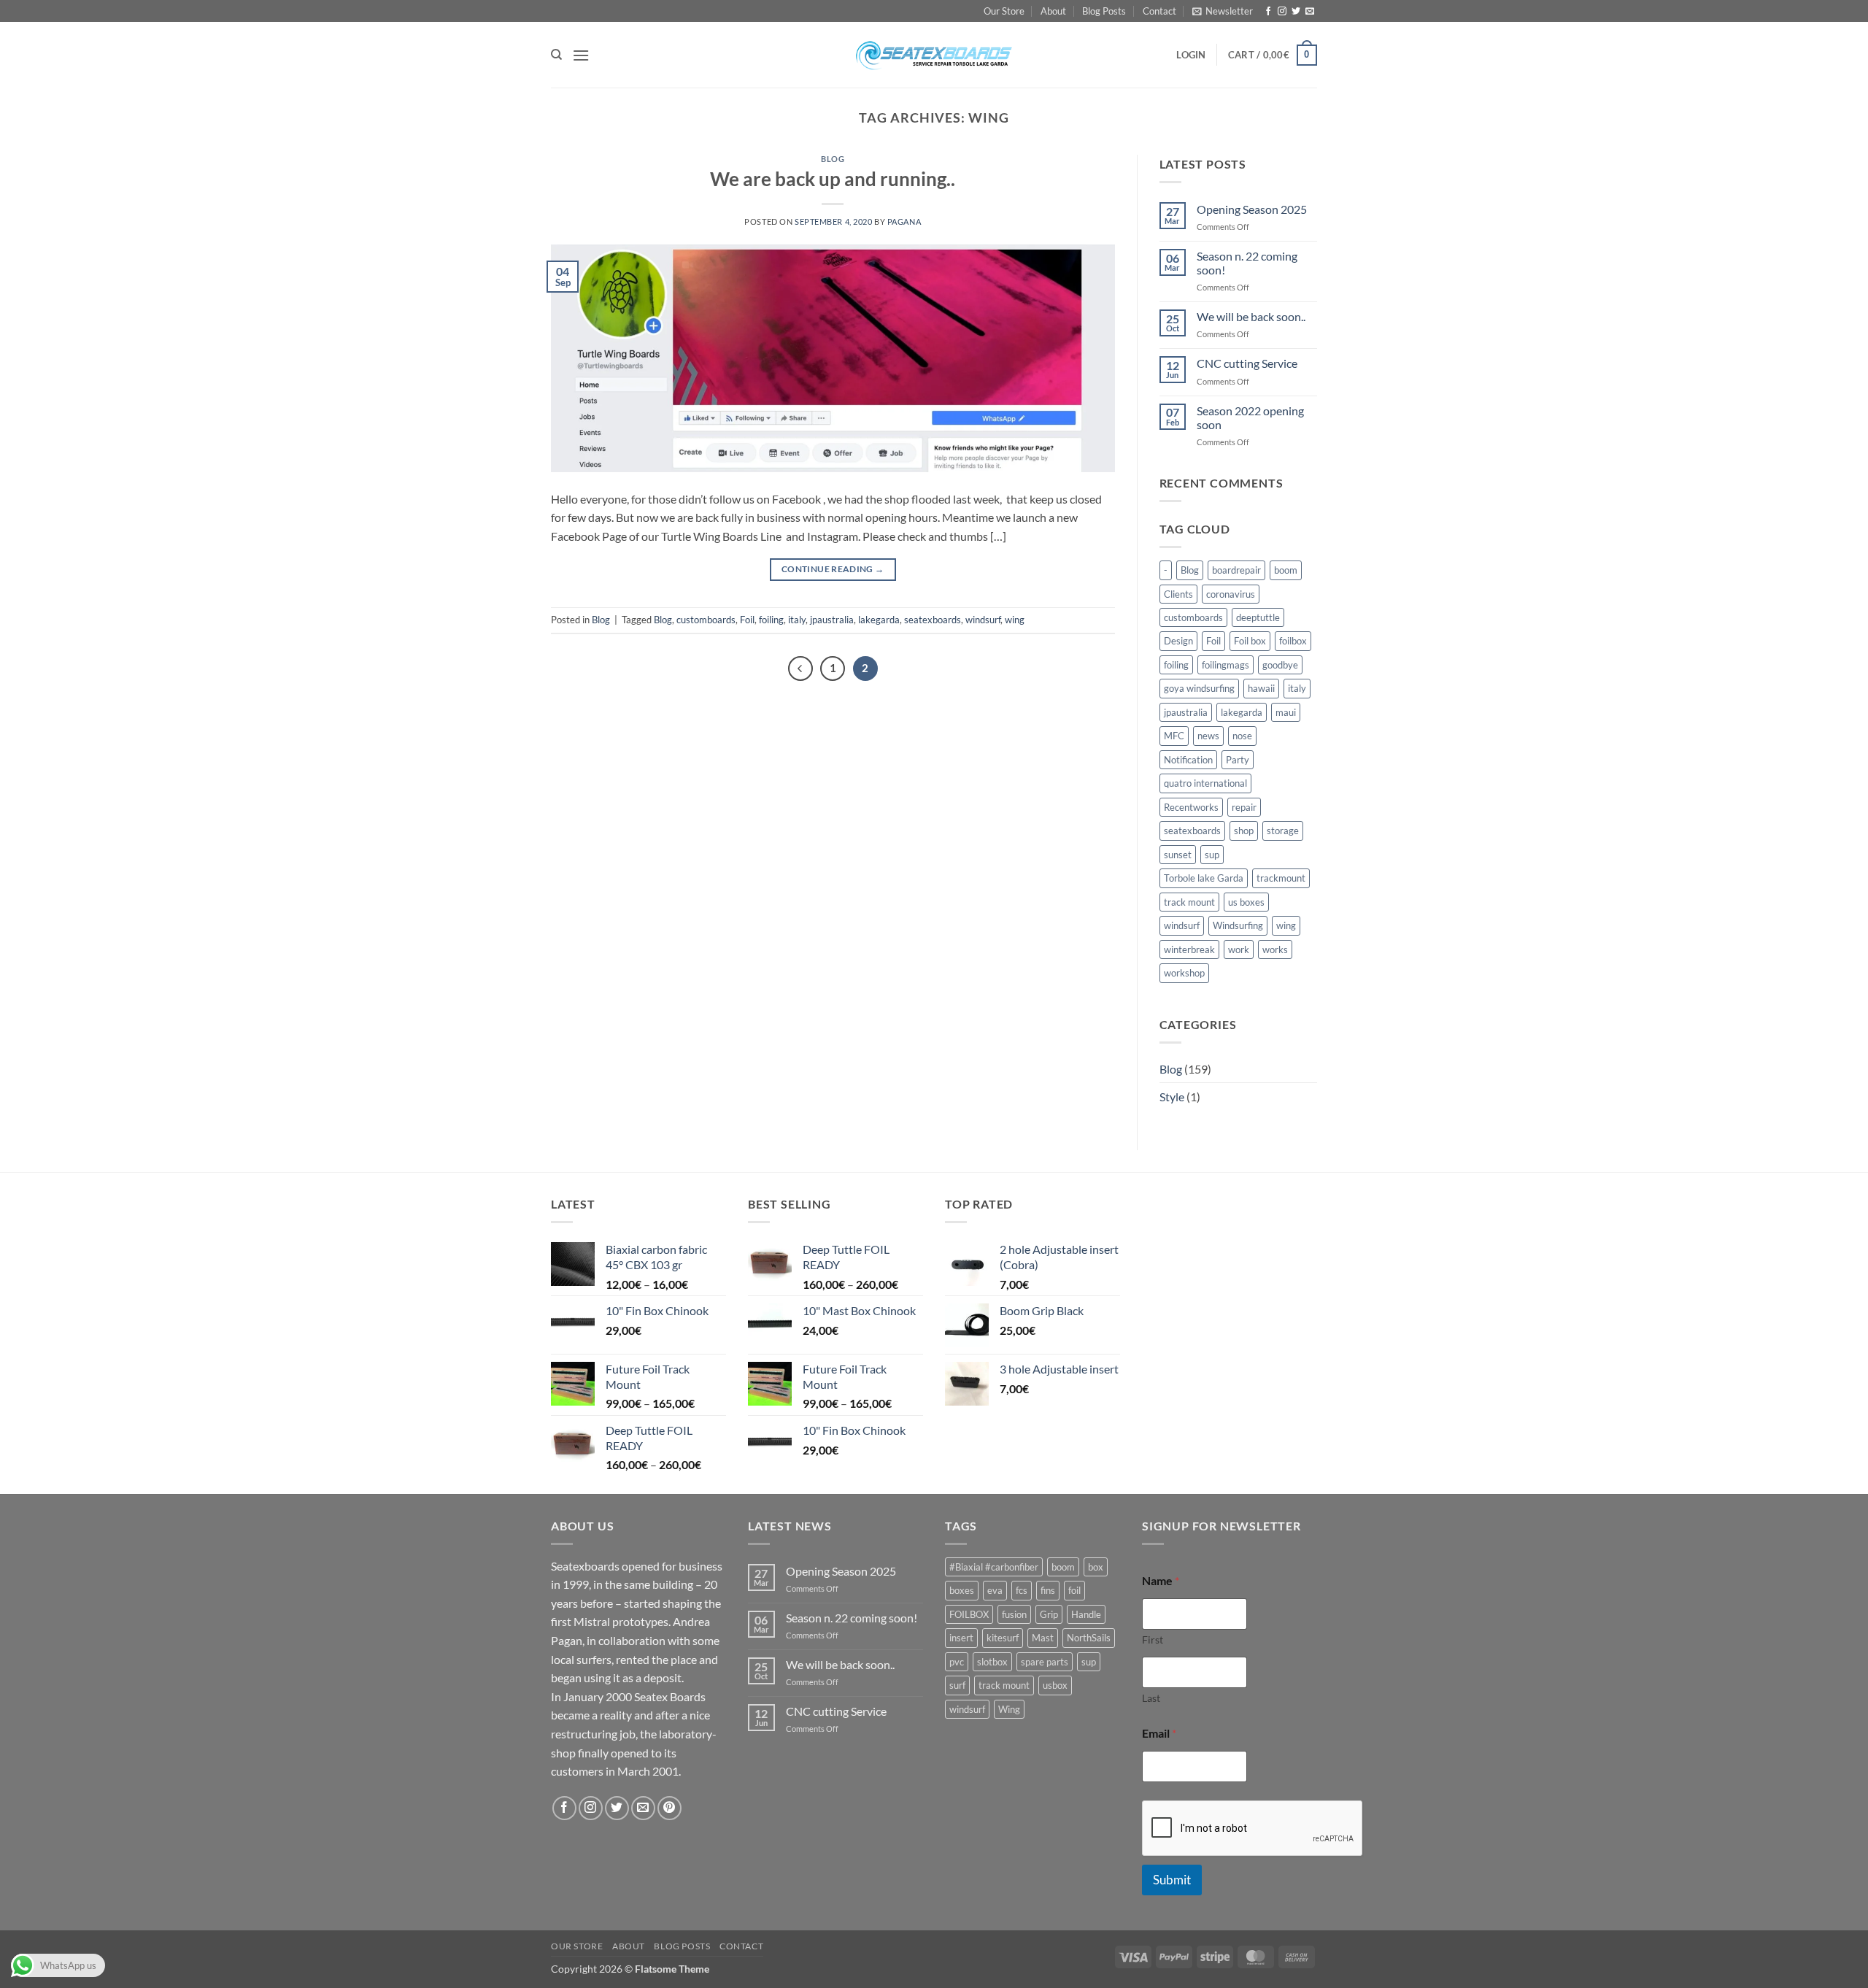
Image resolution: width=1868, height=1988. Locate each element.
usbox (1055, 1685)
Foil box (1250, 641)
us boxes (1246, 902)
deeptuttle (1258, 617)
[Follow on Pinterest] (669, 1808)
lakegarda (879, 620)
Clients (1178, 594)
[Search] (556, 55)
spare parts (1045, 1662)
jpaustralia (832, 620)
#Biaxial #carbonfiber (994, 1567)
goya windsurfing (1199, 688)
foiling (771, 620)
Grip (1049, 1614)
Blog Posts (1104, 11)
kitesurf (1003, 1638)
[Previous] (800, 669)
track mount (1189, 902)
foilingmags (1226, 665)
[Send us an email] (1310, 12)
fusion (1014, 1614)
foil (1074, 1590)
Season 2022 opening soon (1250, 417)
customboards (706, 620)
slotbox (992, 1662)
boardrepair (1236, 570)
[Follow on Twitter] (1296, 12)
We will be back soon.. (1251, 316)
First (1153, 1640)
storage (1283, 831)
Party (1238, 760)
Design (1178, 641)
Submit (1172, 1880)
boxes (962, 1590)
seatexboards (933, 620)
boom (1286, 570)
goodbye (1280, 665)
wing (1015, 620)
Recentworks (1191, 807)
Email (1159, 1733)
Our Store (1004, 11)
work (1239, 949)
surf (957, 1685)
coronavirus (1231, 594)
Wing (1009, 1709)
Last (1151, 1698)
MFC (1174, 736)
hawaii (1261, 688)
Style (1172, 1097)
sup (1212, 855)
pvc (957, 1662)
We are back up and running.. (833, 179)
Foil (747, 620)
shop (1244, 831)
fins (1048, 1590)
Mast (1043, 1638)
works (1275, 949)
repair (1244, 807)
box (1096, 1567)
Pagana (904, 221)
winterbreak (1189, 949)
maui (1286, 712)
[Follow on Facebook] (1268, 12)
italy (797, 620)
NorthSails (1089, 1638)
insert (961, 1638)
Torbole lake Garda (1204, 878)
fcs (1022, 1590)
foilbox (1293, 641)
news (1208, 736)
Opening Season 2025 (1252, 209)
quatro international (1205, 783)
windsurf (983, 620)
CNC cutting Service (1247, 363)
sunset (1178, 855)
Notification (1188, 760)
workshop (1184, 973)
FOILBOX (969, 1614)
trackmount (1281, 878)
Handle (1086, 1614)
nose (1242, 736)
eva (995, 1590)
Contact (1159, 11)
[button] (1223, 11)
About (1053, 11)
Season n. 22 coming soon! (1247, 263)
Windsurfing (1238, 925)
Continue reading (833, 569)
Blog (833, 159)
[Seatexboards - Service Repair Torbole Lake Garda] (934, 55)
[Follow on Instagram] (1282, 12)
